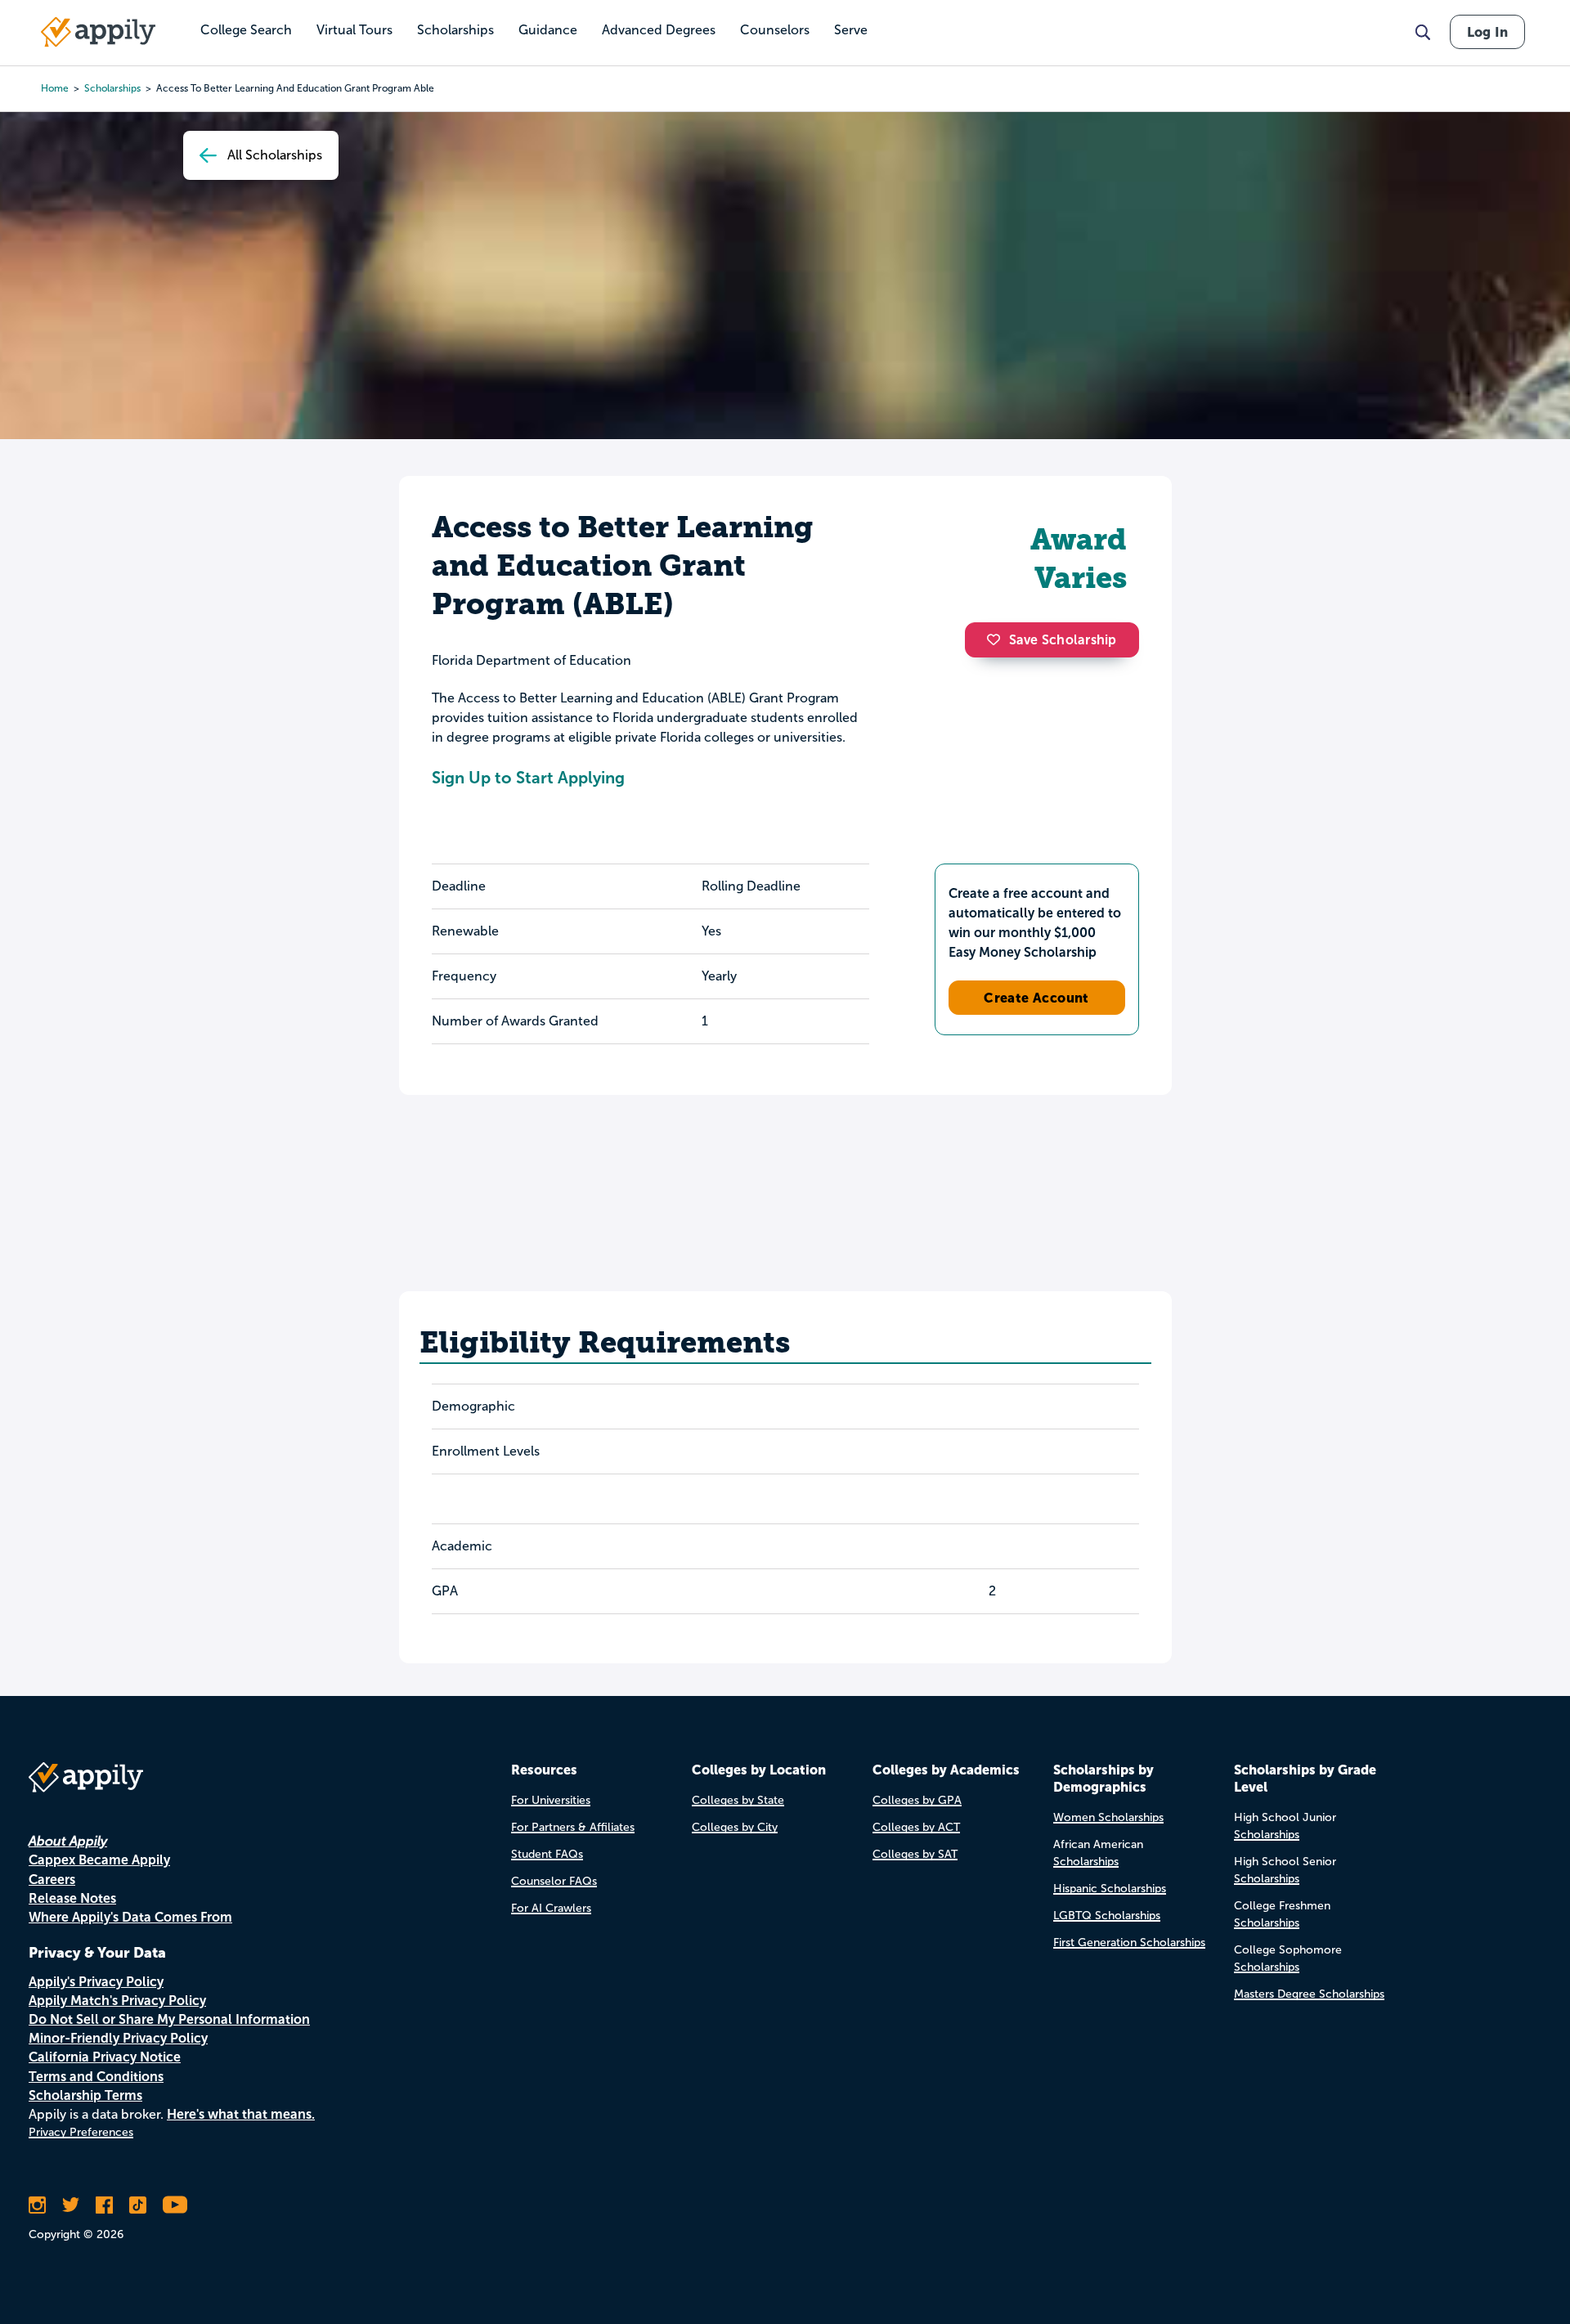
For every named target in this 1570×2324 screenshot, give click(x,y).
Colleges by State (738, 1800)
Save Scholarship (1063, 640)
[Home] (98, 32)
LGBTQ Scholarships (1107, 1916)
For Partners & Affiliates (573, 1827)
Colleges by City (735, 1827)
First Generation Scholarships (1129, 1943)
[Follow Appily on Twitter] (71, 2205)
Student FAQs (547, 1854)
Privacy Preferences (81, 2132)
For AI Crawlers (551, 1908)
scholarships (112, 88)
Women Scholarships (1108, 1817)
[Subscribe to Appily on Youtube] (175, 2205)
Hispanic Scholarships (1110, 1889)
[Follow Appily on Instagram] (37, 2205)
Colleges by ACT (916, 1827)
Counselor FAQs (554, 1881)
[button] (998, 639)
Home (55, 88)
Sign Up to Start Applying (528, 778)
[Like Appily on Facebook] (104, 2205)
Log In (1487, 32)
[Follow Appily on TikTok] (138, 2205)
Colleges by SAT (915, 1854)
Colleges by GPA (917, 1800)
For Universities (551, 1800)
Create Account (1036, 998)
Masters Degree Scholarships (1309, 1994)
